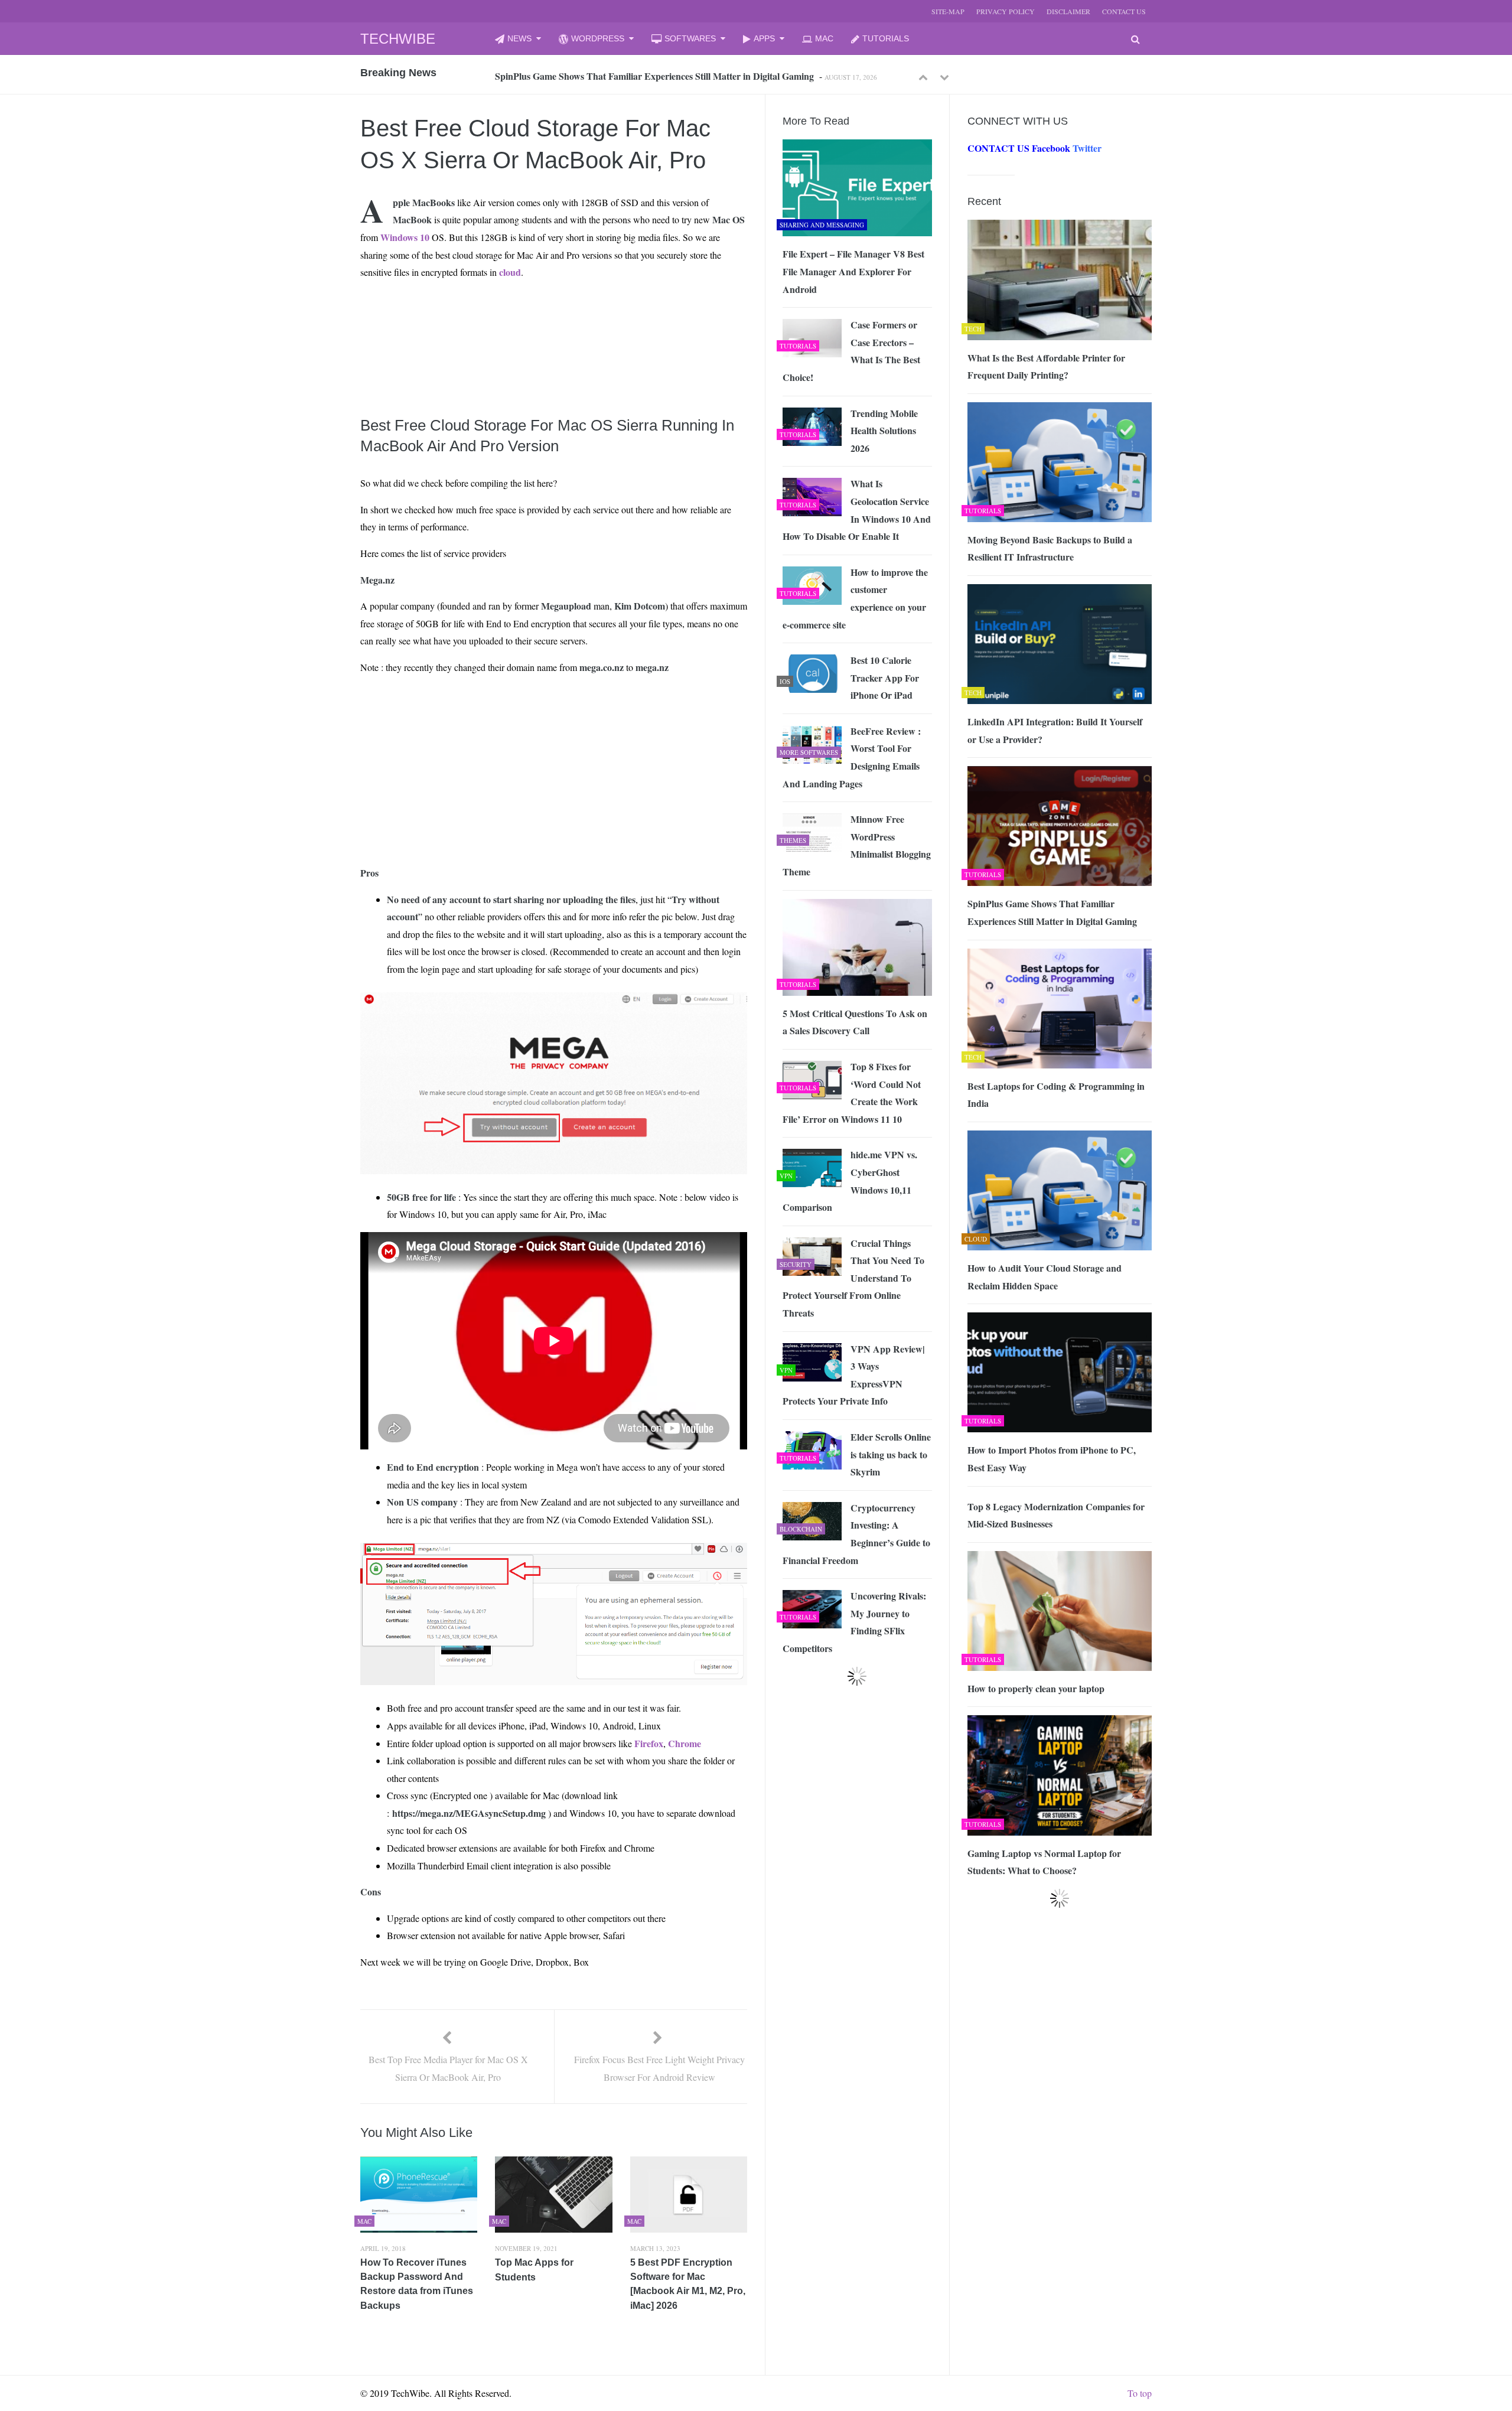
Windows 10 (405, 237)
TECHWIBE (398, 39)
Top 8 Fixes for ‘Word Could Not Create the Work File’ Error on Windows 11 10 (852, 1093)
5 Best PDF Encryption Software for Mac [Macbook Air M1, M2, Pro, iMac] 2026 (688, 2284)
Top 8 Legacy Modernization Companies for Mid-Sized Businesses (1056, 1515)
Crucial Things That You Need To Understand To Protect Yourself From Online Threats (853, 1278)
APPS (764, 38)
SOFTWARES (690, 38)
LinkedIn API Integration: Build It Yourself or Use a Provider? (1055, 730)
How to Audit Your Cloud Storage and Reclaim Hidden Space (1045, 1277)
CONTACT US (1124, 11)
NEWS (519, 38)
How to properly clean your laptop (1036, 1688)
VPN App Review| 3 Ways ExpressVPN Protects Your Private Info (854, 1375)
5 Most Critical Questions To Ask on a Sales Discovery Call (855, 1022)
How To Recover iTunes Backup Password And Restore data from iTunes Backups (417, 2284)
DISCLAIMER (1068, 11)
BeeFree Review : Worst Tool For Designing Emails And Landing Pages (852, 757)
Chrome (685, 1743)
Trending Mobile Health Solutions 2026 (884, 431)
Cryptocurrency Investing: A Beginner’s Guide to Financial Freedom (856, 1534)
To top (1140, 2393)
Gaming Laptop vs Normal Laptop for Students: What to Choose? (1044, 1862)
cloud (510, 272)
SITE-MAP (948, 11)
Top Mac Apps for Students (534, 2270)
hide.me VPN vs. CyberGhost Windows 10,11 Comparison (850, 1181)
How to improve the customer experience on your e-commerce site (855, 598)
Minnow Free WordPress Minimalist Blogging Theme (857, 845)
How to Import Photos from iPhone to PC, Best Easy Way (1052, 1459)
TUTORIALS (886, 38)
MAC (824, 38)
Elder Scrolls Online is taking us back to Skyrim (891, 1454)
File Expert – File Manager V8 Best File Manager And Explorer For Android (853, 271)
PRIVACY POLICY (1006, 11)
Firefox (649, 1743)
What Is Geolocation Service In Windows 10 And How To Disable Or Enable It (857, 510)
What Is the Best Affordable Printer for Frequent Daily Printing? (1046, 366)
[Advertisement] (532, 317)
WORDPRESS (598, 38)
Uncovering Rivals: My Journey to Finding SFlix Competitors (854, 1622)
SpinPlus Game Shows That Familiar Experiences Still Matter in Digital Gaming (1052, 912)
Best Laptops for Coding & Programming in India (595, 76)
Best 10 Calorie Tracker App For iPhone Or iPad (885, 677)
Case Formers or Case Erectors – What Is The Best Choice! (851, 351)
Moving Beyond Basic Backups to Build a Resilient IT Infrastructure (1050, 548)
